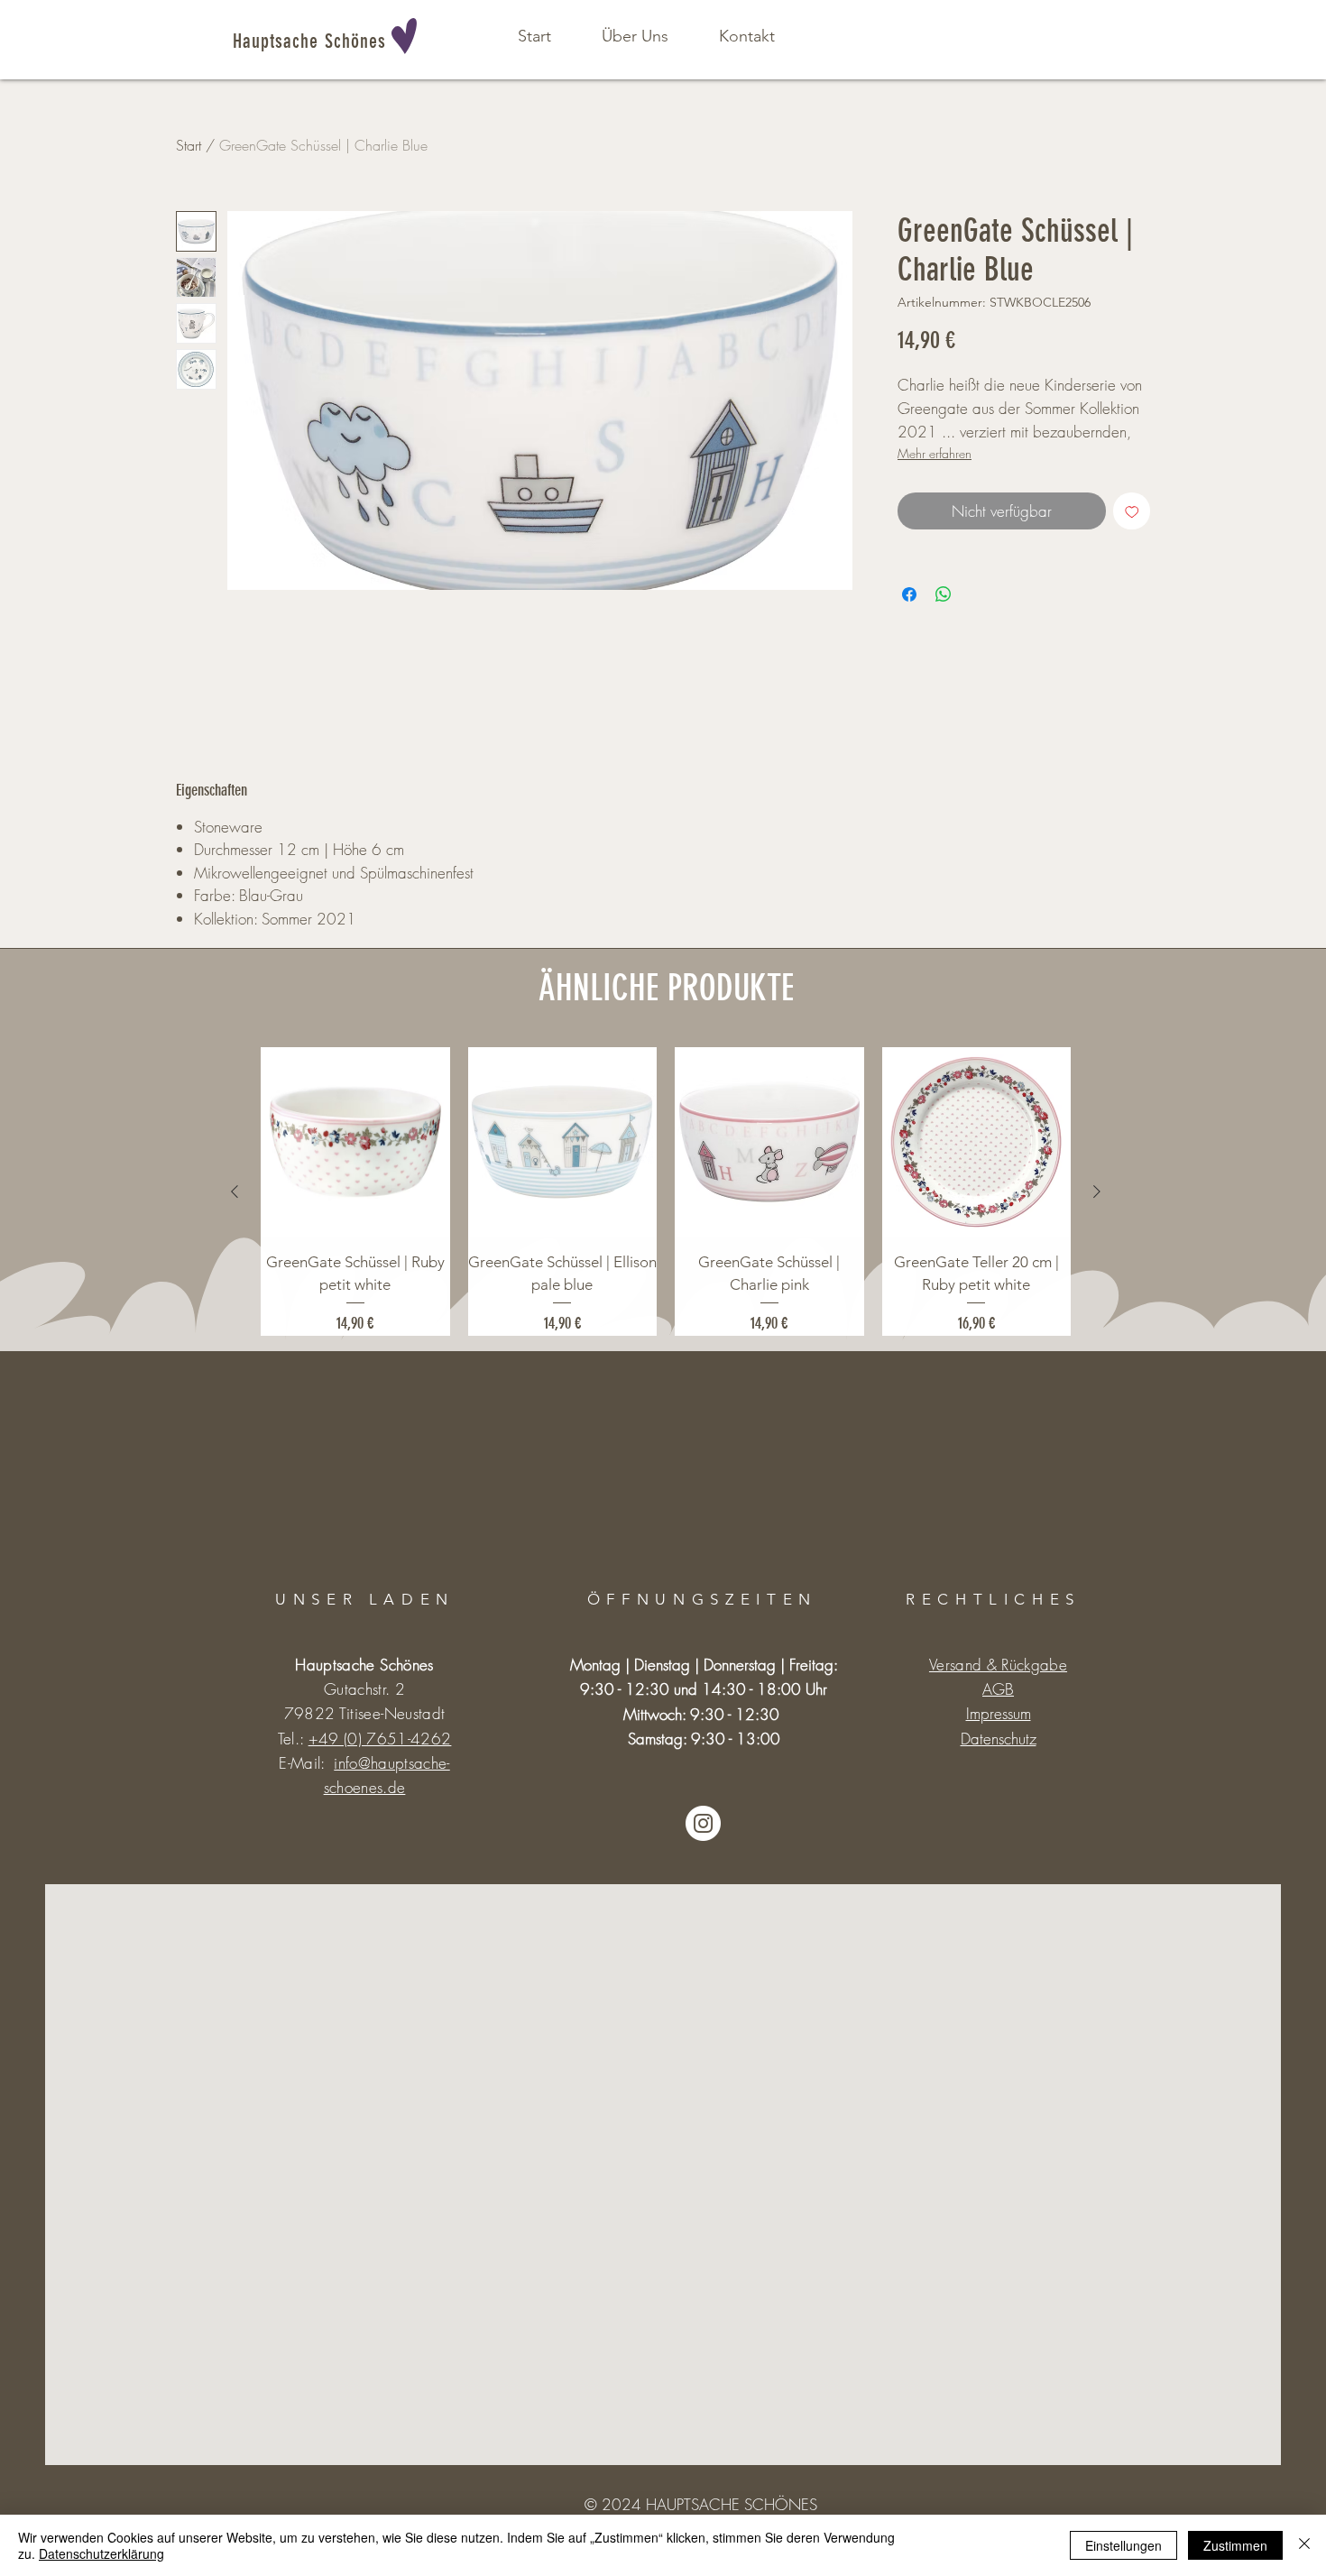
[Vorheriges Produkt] (235, 1191)
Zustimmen (1235, 2545)
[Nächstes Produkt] (1097, 1191)
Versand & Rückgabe (998, 1665)
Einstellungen (1123, 2545)
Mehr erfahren (935, 453)
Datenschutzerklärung (101, 2553)
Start (189, 145)
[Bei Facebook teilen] (909, 594)
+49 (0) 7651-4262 (380, 1739)
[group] (666, 1191)
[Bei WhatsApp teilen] (944, 594)
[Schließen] (1304, 2545)
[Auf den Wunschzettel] (1132, 511)
